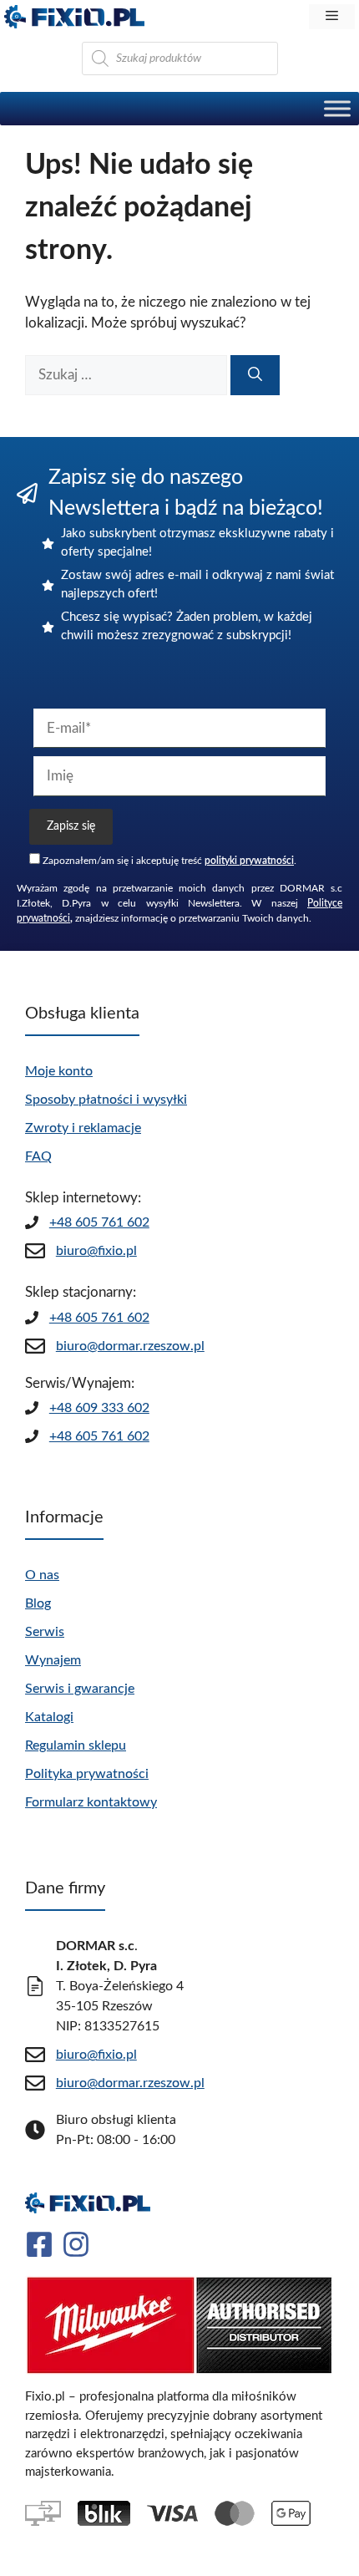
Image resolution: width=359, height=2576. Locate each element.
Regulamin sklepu (76, 1745)
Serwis (45, 1632)
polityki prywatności (249, 861)
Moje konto (59, 1071)
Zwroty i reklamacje (83, 1128)
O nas (42, 1575)
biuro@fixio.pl (96, 1251)
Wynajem (53, 1660)
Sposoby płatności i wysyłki (106, 1100)
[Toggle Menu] (337, 108)
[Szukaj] (255, 375)
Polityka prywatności (87, 1774)
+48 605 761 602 (99, 1222)
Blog (38, 1603)
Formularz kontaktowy (91, 1802)
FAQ (38, 1156)
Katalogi (49, 1717)
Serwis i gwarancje (80, 1689)
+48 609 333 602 (99, 1408)
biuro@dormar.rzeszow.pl (130, 1346)
